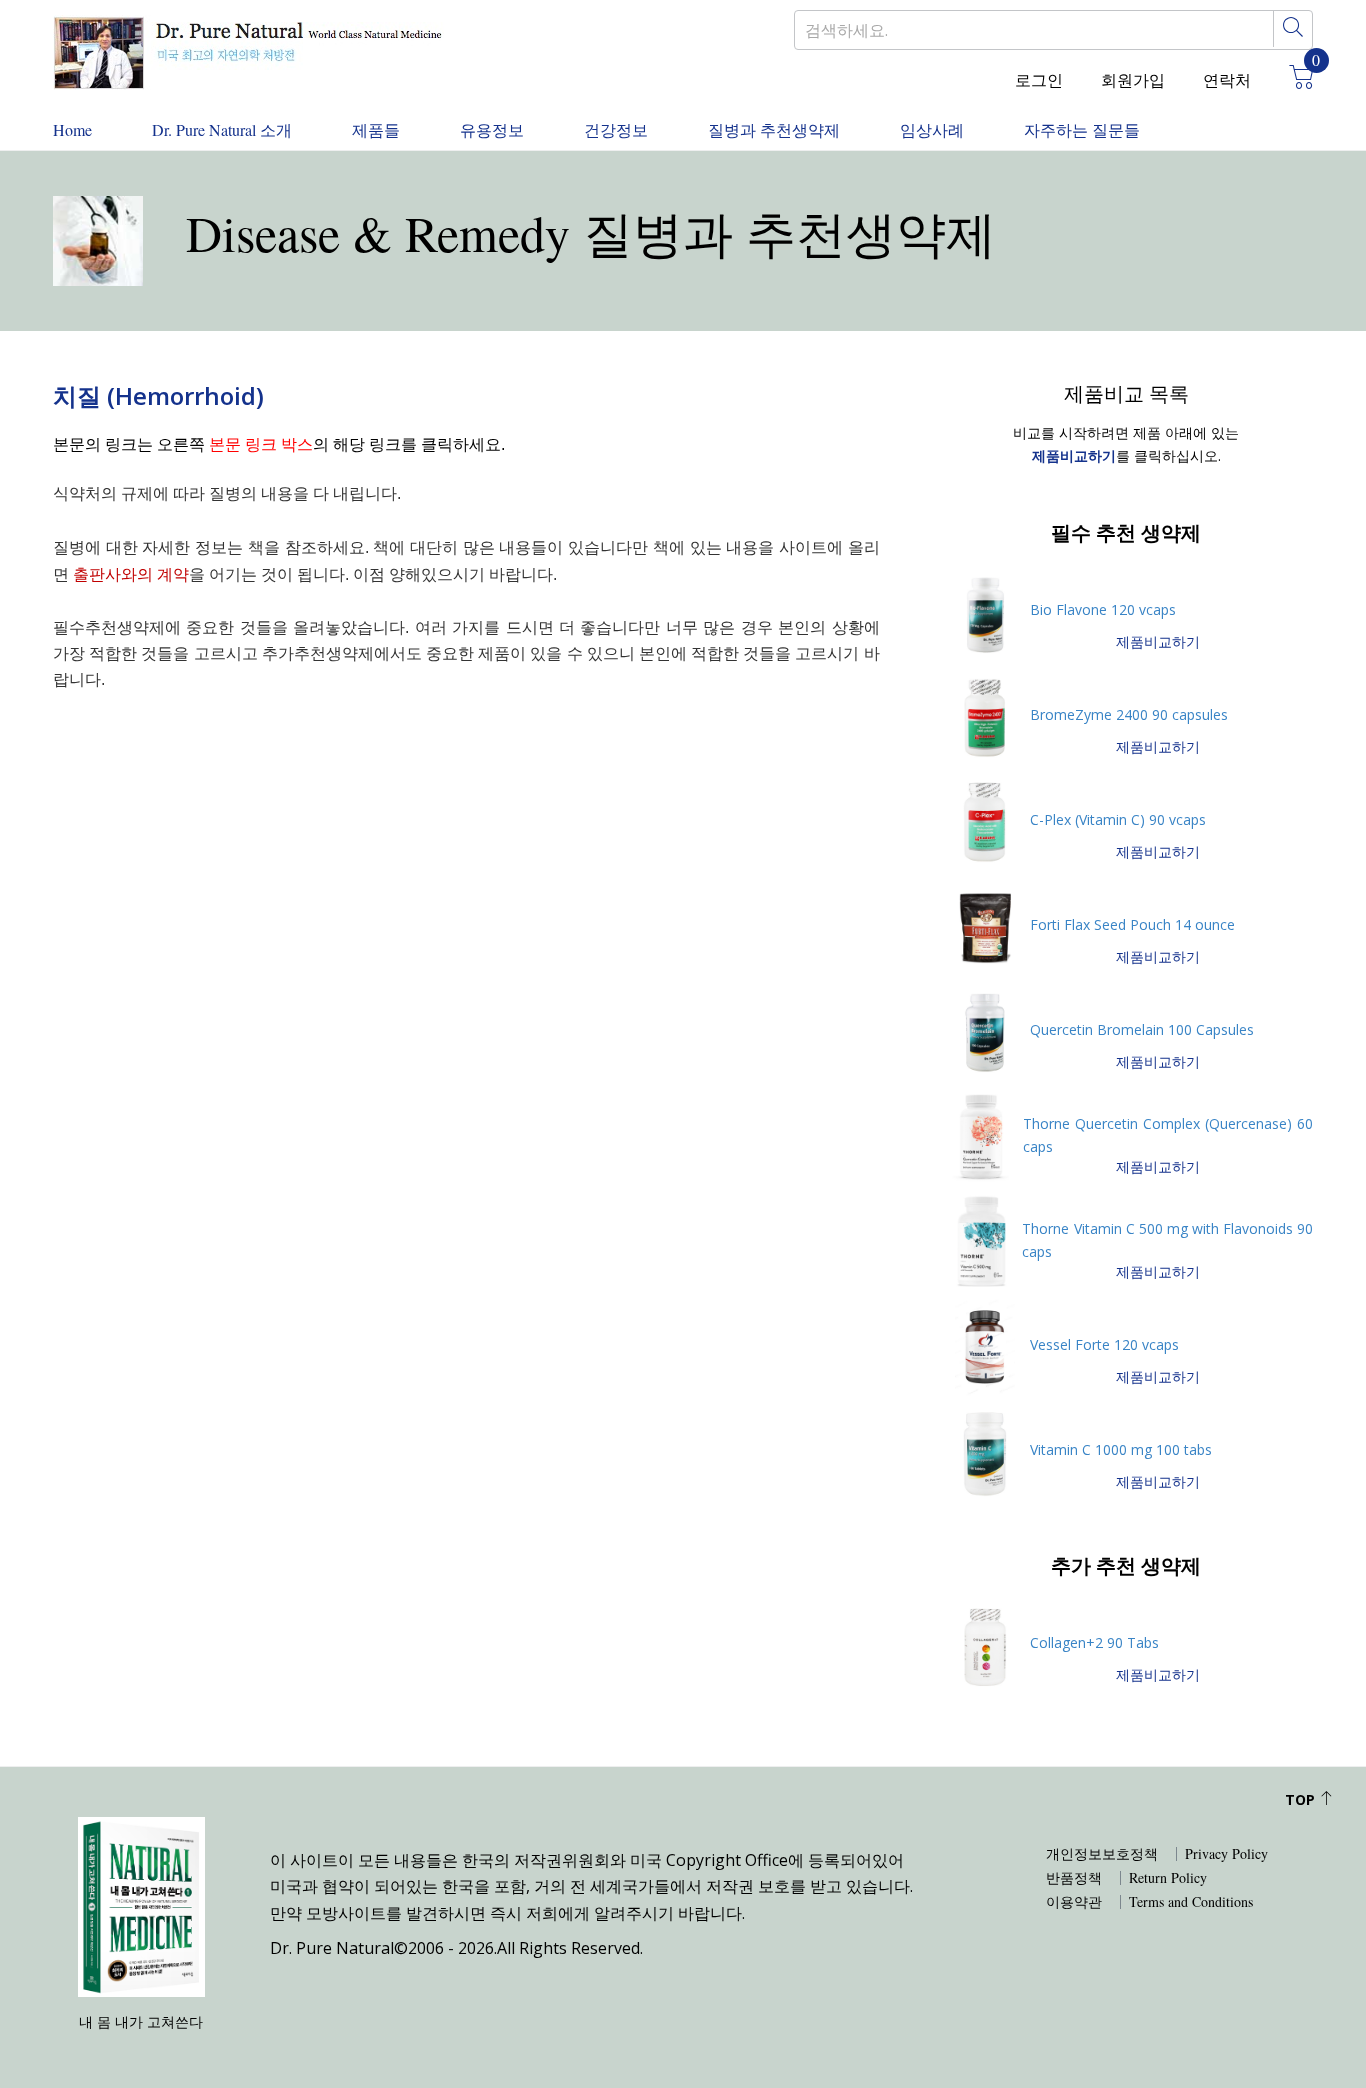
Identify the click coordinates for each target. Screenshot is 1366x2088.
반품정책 (1074, 1878)
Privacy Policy (1226, 1854)
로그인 (1039, 79)
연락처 (1227, 79)
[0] (1294, 80)
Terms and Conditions (1191, 1902)
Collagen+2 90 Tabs (1094, 1642)
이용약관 (1074, 1902)
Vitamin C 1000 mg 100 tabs (1121, 1449)
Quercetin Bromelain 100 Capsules (1142, 1029)
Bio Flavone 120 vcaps (1103, 609)
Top (1302, 1799)
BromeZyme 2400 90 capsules (1129, 714)
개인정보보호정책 (1102, 1854)
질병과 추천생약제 (774, 129)
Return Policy (1168, 1878)
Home (72, 129)
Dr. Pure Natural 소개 (222, 129)
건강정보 (616, 129)
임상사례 (932, 129)
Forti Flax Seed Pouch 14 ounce (1132, 924)
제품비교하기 (1158, 641)
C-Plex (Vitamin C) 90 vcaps (1118, 819)
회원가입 (1133, 79)
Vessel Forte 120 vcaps (1104, 1344)
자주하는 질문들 (1082, 129)
